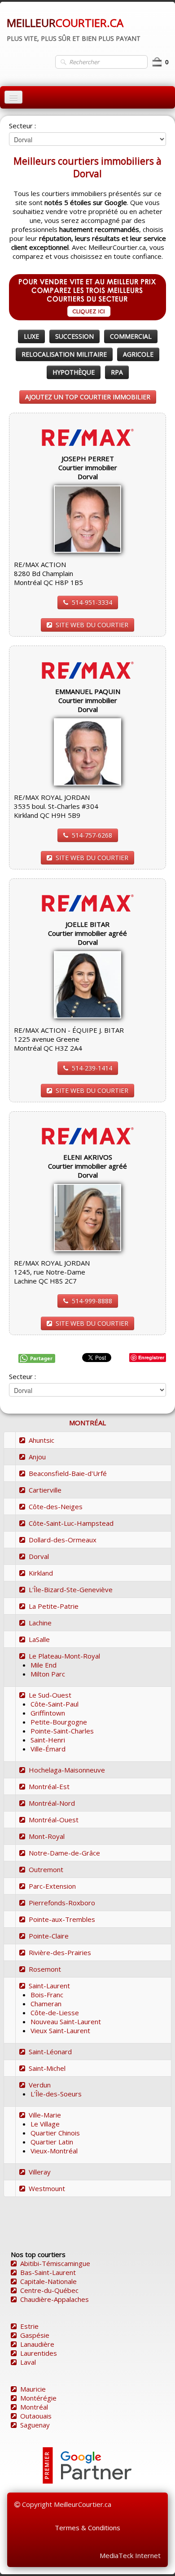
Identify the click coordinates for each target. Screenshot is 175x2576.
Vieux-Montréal (54, 2151)
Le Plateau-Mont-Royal (64, 1656)
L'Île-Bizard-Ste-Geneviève (71, 1589)
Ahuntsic (42, 1440)
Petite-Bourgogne (59, 1722)
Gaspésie (35, 2335)
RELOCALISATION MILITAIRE (64, 354)
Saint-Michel (47, 2068)
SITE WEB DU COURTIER (92, 625)
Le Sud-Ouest (50, 1695)
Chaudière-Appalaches (55, 2299)
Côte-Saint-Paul (55, 1704)
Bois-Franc (47, 1995)
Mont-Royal (47, 1836)
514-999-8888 (92, 1301)
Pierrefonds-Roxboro (62, 1903)
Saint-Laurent (49, 1986)
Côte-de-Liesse (55, 2013)
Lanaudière (37, 2344)
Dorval (39, 1556)
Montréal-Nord (52, 1803)
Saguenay (35, 2425)
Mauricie (33, 2389)
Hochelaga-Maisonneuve (67, 1770)
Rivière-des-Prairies (60, 1952)
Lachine (40, 1623)
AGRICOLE (138, 354)
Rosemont (45, 1969)
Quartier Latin (52, 2142)
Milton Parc (48, 1674)
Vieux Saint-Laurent (60, 2030)
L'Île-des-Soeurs (56, 2094)
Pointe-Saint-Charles (62, 1731)
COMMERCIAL (131, 336)
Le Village (45, 2124)
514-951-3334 (92, 602)
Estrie (29, 2326)
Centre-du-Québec (49, 2290)
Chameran (46, 2004)
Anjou (37, 1457)
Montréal (34, 2407)
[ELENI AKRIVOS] (87, 1217)
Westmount (47, 2188)
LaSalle (39, 1639)
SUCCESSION (74, 336)
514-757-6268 (92, 835)
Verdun (40, 2085)
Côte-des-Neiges (56, 1506)
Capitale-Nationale (48, 2281)
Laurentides (39, 2353)
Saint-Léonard (50, 2052)
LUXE (31, 336)
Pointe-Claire (49, 1936)
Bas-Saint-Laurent (48, 2272)
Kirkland (41, 1573)
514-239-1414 (92, 1068)
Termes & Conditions (87, 2528)
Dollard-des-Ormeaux (63, 1540)
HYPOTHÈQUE (74, 372)
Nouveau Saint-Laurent (66, 2022)
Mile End (44, 1665)
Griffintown (48, 1713)
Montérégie (38, 2398)
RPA (117, 372)
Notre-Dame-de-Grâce (64, 1853)
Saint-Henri (48, 1740)
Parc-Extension (52, 1886)
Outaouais (36, 2416)
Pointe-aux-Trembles (62, 1919)
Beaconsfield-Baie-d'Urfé (68, 1473)
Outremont (46, 1869)
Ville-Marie (45, 2115)
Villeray (40, 2172)
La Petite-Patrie (54, 1606)
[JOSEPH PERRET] (87, 518)
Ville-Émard (48, 1749)
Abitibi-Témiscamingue (55, 2263)
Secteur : (22, 126)
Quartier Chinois (55, 2133)
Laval (28, 2362)
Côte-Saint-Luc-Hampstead (71, 1523)
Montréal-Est (49, 1786)
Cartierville (45, 1490)
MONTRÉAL (87, 1423)
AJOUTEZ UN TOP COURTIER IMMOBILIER (88, 397)
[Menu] (13, 97)
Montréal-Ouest (54, 1820)
